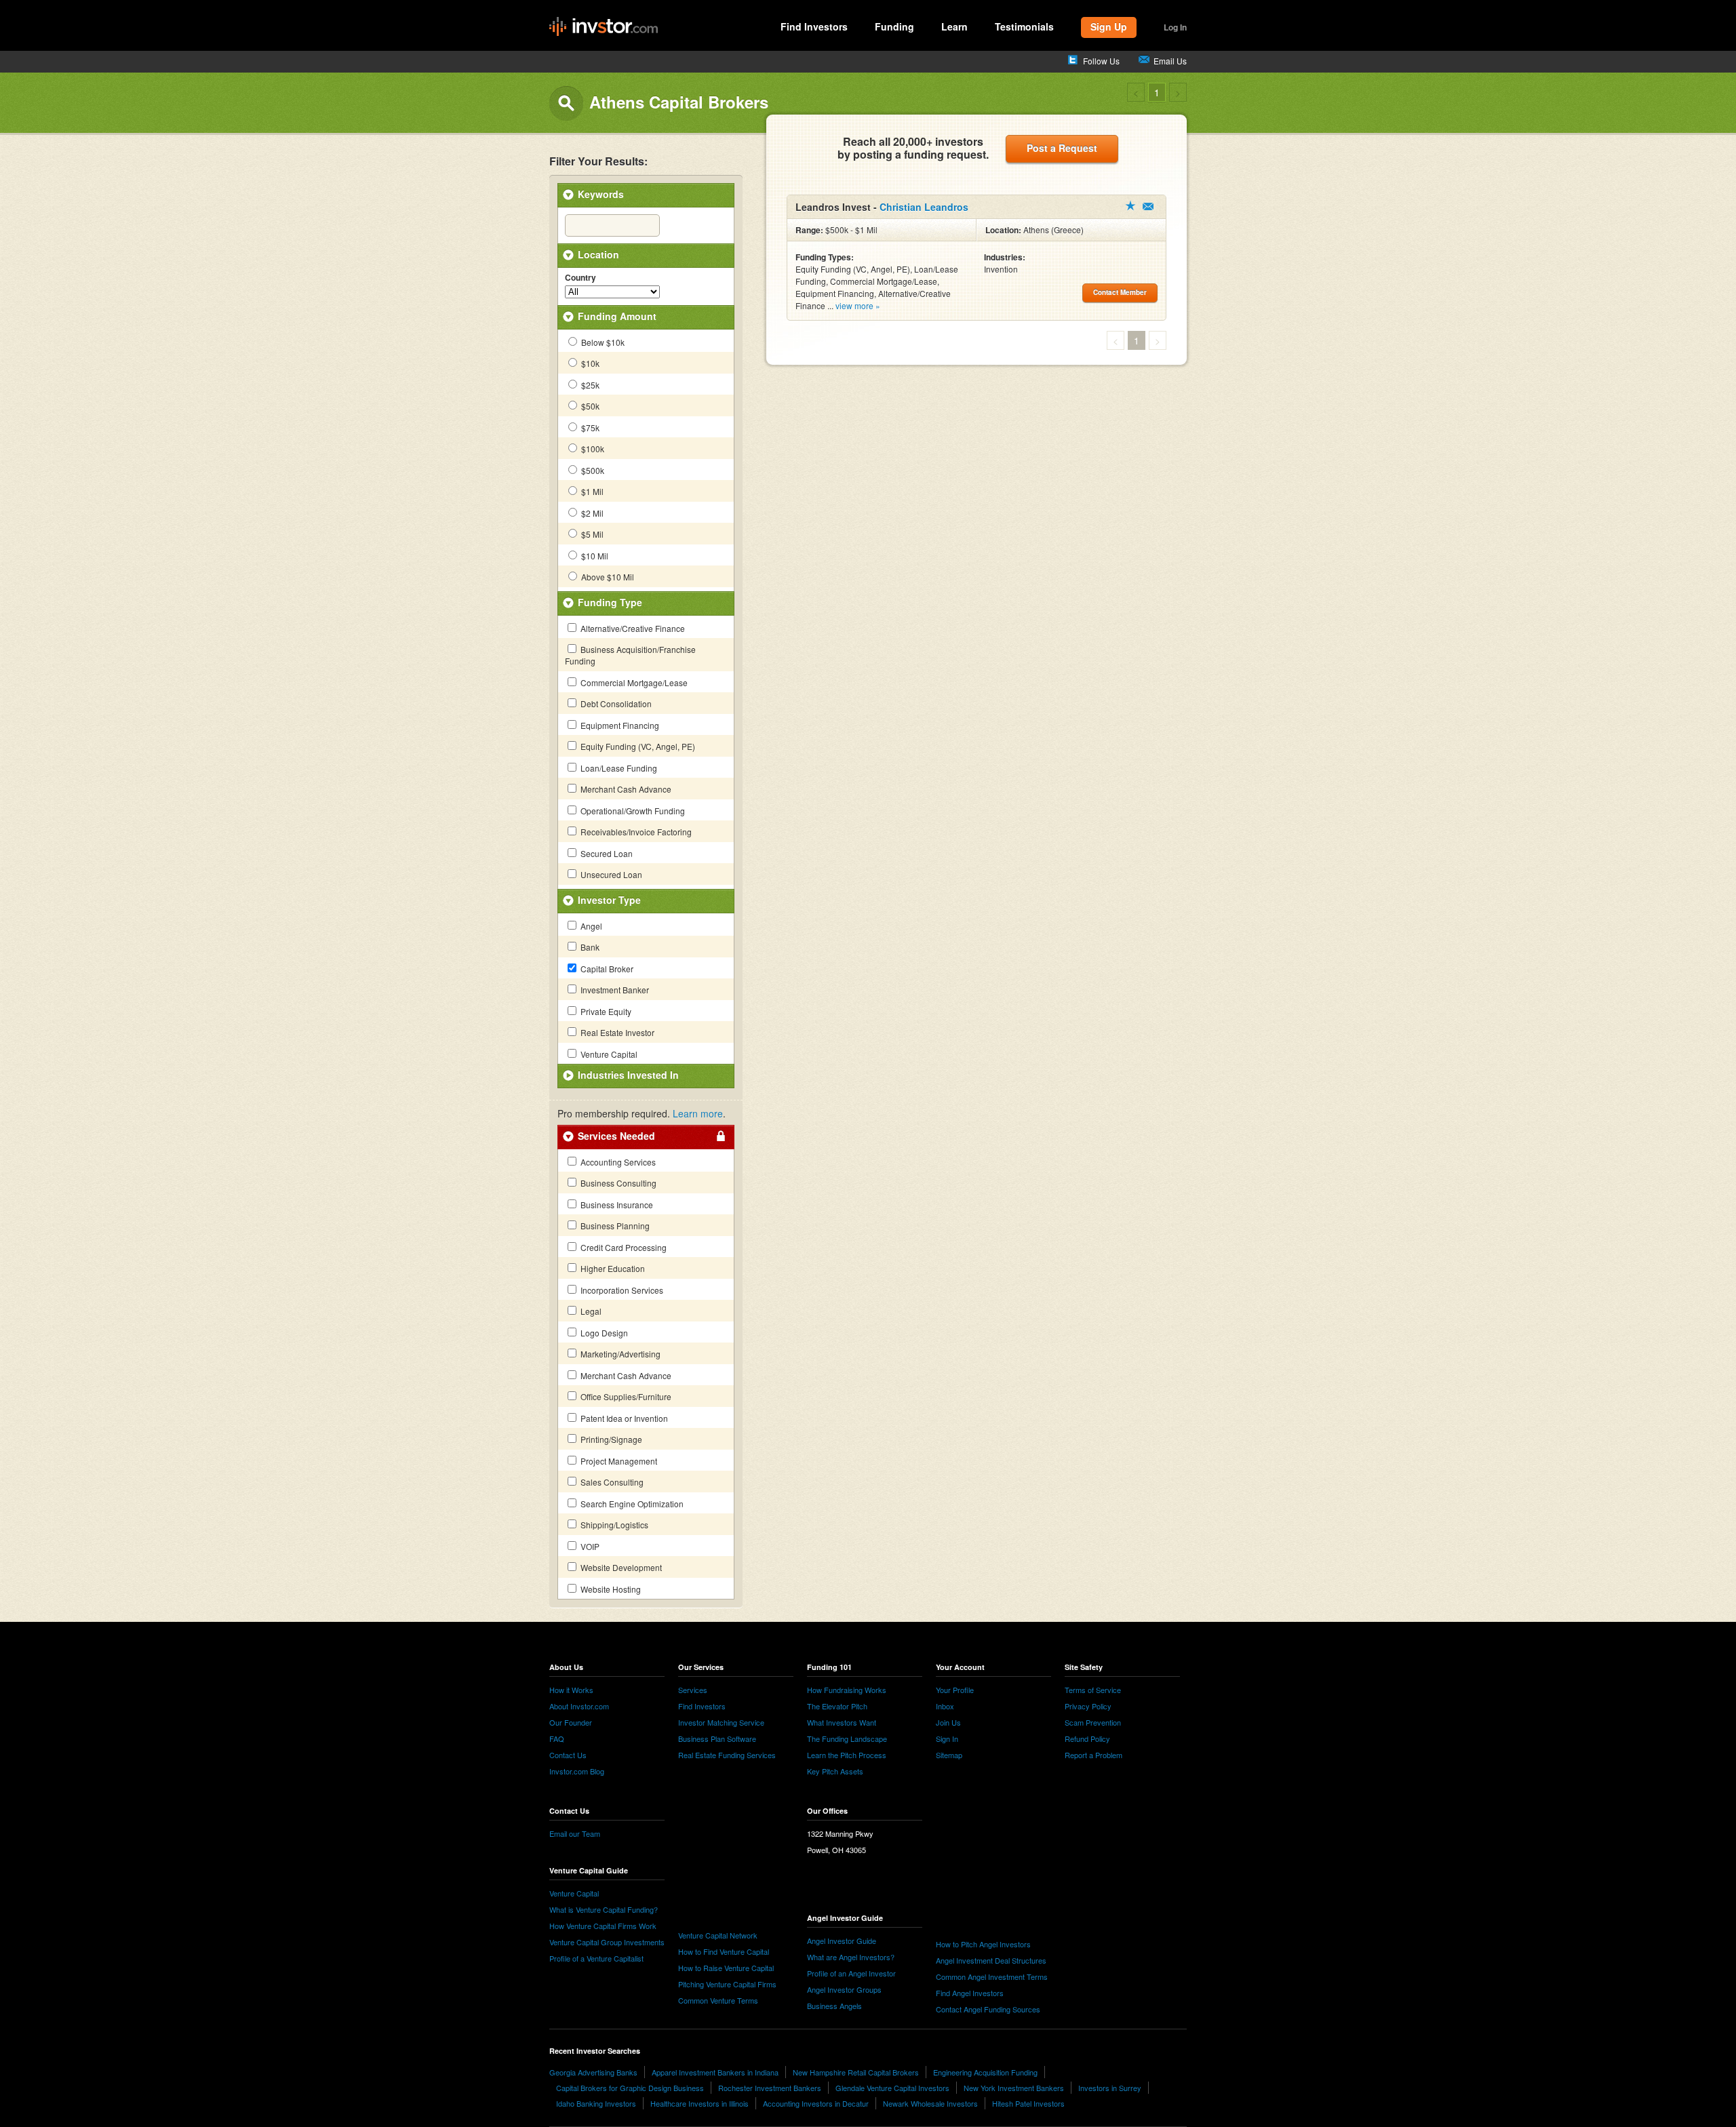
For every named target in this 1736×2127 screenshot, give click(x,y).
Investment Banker (614, 990)
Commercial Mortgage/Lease (633, 682)
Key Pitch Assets (835, 1771)
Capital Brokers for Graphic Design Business (630, 2088)
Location (598, 254)
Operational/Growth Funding (632, 811)
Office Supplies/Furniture (625, 1396)
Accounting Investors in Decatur (816, 2103)
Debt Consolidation (615, 703)
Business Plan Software (717, 1738)
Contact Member (1148, 206)
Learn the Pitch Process (847, 1755)
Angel (590, 926)
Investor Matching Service (721, 1722)
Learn (954, 26)
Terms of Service (1093, 1690)
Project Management (618, 1461)
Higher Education (612, 1268)
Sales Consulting (611, 1482)
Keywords (601, 194)
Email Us (1170, 61)
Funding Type (610, 602)
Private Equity (605, 1011)
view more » (858, 305)
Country (580, 278)
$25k (589, 385)
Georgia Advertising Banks (593, 2072)
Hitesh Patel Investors (1028, 2103)
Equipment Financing (619, 725)
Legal (590, 1311)
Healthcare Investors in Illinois (699, 2103)
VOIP (589, 1546)
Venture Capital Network (718, 1935)
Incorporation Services (621, 1290)
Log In (1175, 27)
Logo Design (603, 1333)
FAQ (557, 1738)
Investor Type (609, 900)
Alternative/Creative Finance (632, 628)
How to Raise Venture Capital (726, 1968)
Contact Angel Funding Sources (988, 2009)
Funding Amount (617, 316)
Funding (894, 26)
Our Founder (571, 1722)
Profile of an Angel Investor (851, 1973)
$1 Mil (591, 491)
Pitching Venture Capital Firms (727, 1984)
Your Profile (955, 1690)
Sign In (947, 1738)
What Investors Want (842, 1722)
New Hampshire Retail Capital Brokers (856, 2072)
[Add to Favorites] (1130, 205)
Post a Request (1062, 148)
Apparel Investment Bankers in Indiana (715, 2072)
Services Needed (616, 1136)
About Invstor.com (579, 1706)
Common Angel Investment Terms (992, 1976)
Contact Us (568, 1755)
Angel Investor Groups (844, 1989)
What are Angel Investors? (851, 1957)
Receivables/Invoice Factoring (635, 832)
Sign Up (1109, 26)
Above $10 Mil (607, 577)
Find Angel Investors (970, 1993)
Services (693, 1690)
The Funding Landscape (847, 1738)
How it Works (571, 1690)
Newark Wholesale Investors (930, 2103)
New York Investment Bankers (1014, 2088)
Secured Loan (606, 853)
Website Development (620, 1567)
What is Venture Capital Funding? (604, 1909)
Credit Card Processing (623, 1247)
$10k (589, 363)
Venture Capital (608, 1054)
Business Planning (614, 1226)
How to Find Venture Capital (724, 1951)
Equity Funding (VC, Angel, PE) (637, 746)
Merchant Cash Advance (625, 789)
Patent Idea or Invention (623, 1418)
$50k (589, 406)
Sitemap (949, 1755)
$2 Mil (591, 513)
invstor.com (604, 27)
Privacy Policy (1088, 1706)
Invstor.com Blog (577, 1771)
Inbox (945, 1706)
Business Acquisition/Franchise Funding (630, 655)
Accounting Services (617, 1162)
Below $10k (602, 342)
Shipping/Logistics (613, 1525)
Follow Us (1101, 61)
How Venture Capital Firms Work (603, 1926)
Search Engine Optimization (631, 1504)
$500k (592, 470)
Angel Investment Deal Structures (991, 1960)
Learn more (698, 1113)
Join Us (948, 1722)
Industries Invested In (628, 1075)
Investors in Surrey (1110, 2088)
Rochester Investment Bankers (770, 2088)
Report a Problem (1093, 1755)
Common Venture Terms (718, 2000)
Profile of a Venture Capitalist (596, 1958)
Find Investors (814, 26)
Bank (589, 947)
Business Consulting (617, 1183)
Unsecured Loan (610, 874)
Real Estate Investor (616, 1032)
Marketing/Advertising (619, 1354)
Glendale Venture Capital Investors (892, 2088)
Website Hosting (610, 1589)
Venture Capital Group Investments (607, 1942)
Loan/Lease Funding (618, 768)
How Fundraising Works (847, 1690)
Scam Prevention (1093, 1722)
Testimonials (1024, 26)
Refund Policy (1087, 1738)
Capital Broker (606, 969)
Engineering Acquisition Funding (985, 2072)
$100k (592, 449)
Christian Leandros (924, 207)
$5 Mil (591, 534)
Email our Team (575, 1833)
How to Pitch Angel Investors (983, 1944)
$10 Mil (594, 556)
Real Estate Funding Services (727, 1755)
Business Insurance (616, 1205)
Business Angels (834, 2006)
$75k (589, 428)
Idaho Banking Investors (596, 2103)
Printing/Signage (610, 1439)
